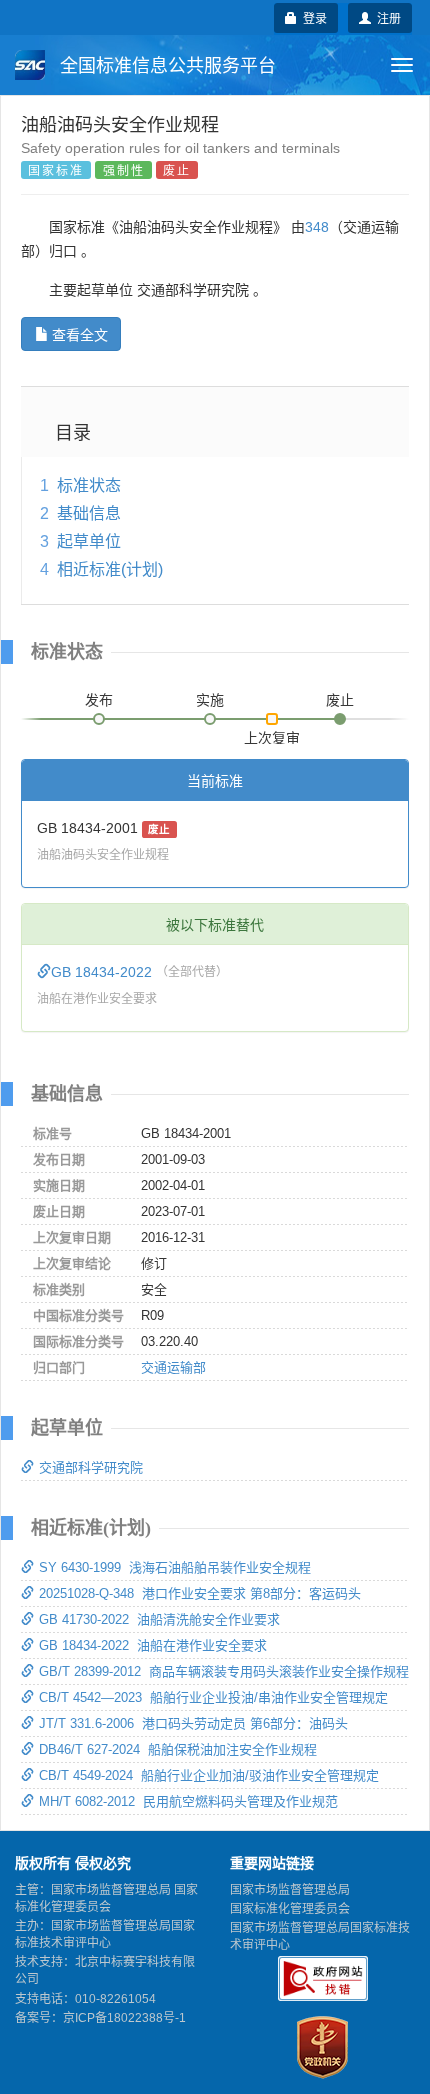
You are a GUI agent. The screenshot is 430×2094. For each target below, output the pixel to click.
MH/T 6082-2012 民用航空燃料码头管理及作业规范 (188, 1801)
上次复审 (272, 734)
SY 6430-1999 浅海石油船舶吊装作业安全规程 (175, 1567)
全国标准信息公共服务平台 (165, 66)
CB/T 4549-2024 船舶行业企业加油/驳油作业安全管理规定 (209, 1775)
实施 (210, 700)
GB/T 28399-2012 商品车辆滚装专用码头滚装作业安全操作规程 (224, 1671)
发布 (99, 700)
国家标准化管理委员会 (290, 1909)
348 (317, 227)
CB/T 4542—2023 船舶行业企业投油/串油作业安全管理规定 (213, 1697)
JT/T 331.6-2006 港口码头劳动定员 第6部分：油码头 (193, 1723)
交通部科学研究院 (91, 1467)
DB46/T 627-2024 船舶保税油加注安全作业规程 (178, 1749)
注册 (386, 17)
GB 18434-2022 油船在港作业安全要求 (153, 1645)
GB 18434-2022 (103, 972)
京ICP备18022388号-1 (124, 2018)
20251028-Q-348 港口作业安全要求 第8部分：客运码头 (200, 1593)
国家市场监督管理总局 (290, 1890)
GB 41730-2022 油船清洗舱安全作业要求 (159, 1619)
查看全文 (80, 334)
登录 (312, 17)
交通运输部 (173, 1367)
